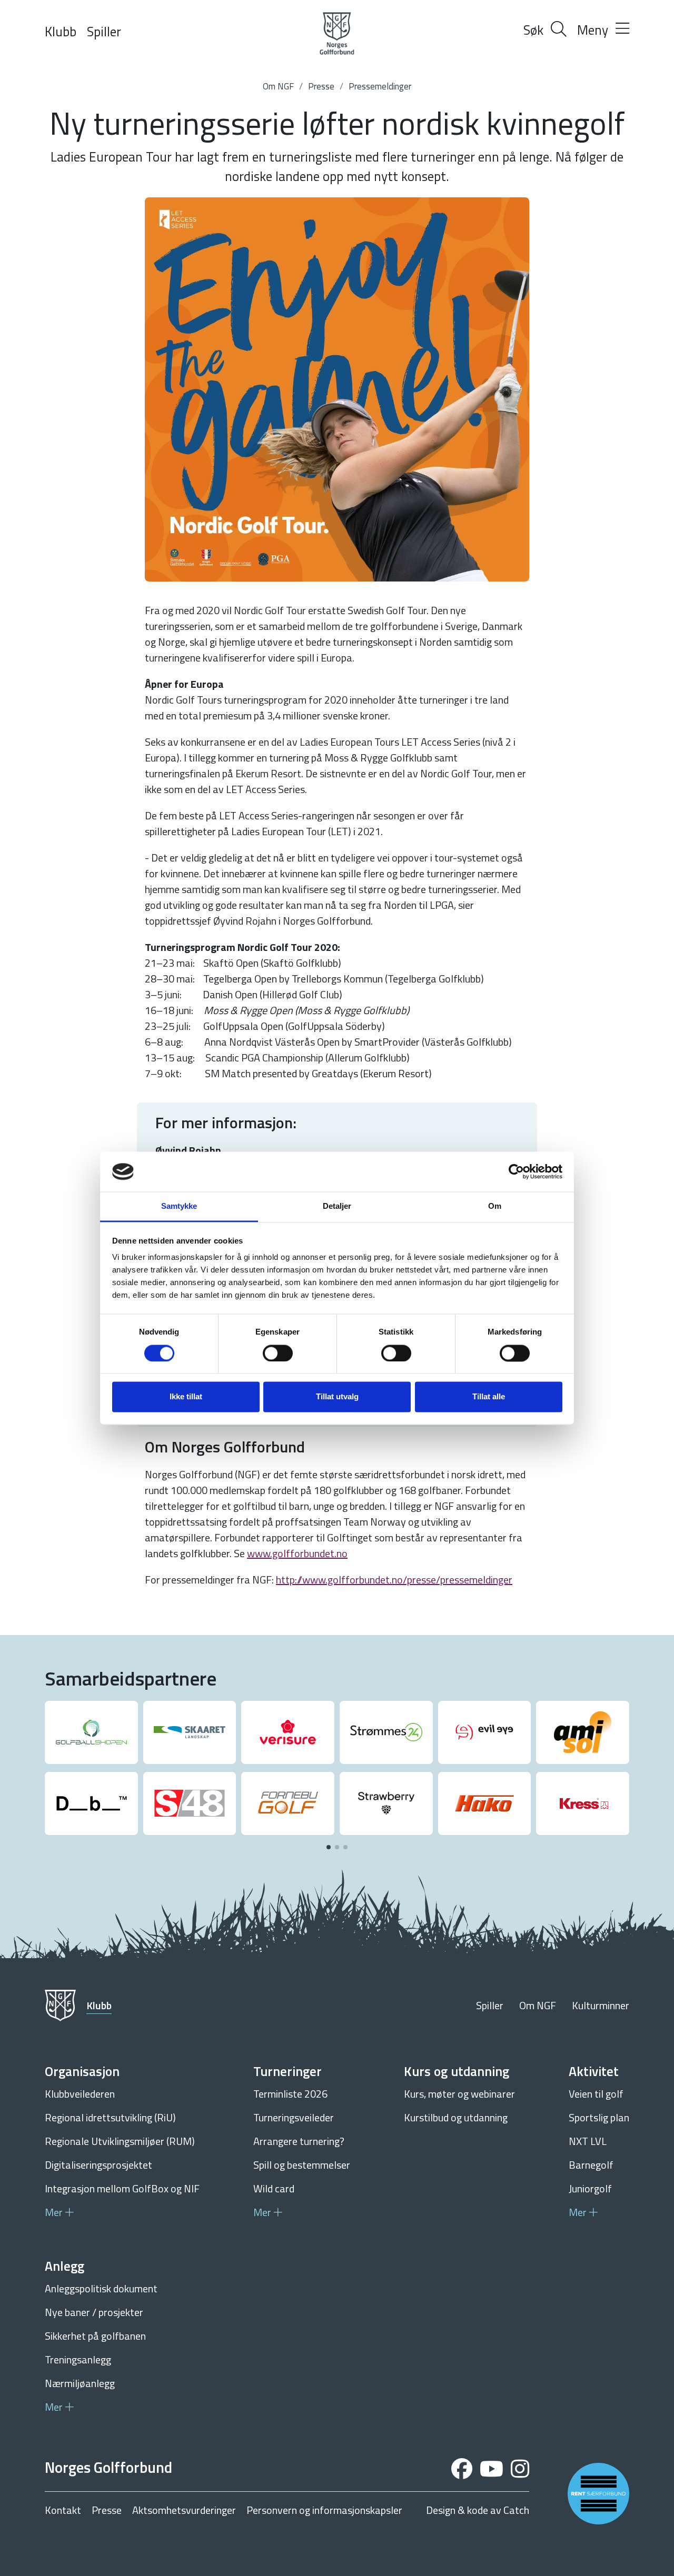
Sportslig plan (599, 2117)
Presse (321, 86)
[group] (91, 1732)
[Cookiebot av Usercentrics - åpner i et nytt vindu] (516, 1171)
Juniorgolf (590, 2188)
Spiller (104, 32)
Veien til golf (596, 2094)
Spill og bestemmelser (302, 2165)
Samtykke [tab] (179, 1206)
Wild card (274, 2188)
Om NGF (278, 86)
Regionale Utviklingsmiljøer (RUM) (120, 2141)
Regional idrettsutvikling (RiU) (110, 2117)
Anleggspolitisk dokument (101, 2288)
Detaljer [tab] (337, 1206)
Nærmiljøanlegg (80, 2383)
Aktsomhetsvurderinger (184, 2510)
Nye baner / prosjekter (94, 2312)
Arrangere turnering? (299, 2141)
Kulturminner (601, 2005)
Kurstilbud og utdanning (456, 2117)
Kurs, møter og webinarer (459, 2094)
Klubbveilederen (80, 2094)
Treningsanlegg (78, 2359)
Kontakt (63, 2510)
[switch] (278, 1353)
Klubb (61, 32)
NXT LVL (588, 2141)
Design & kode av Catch (478, 2510)
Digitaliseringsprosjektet (98, 2165)
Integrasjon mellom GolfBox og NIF (122, 2188)
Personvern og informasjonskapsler (324, 2510)
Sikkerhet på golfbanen (95, 2336)
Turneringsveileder (294, 2117)
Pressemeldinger (380, 86)
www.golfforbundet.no (297, 1553)
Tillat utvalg (337, 1397)
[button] (329, 1847)
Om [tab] (495, 1206)
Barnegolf (591, 2165)
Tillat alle (489, 1397)
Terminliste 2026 (290, 2094)
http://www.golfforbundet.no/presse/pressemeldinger (394, 1580)
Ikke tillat (186, 1397)
